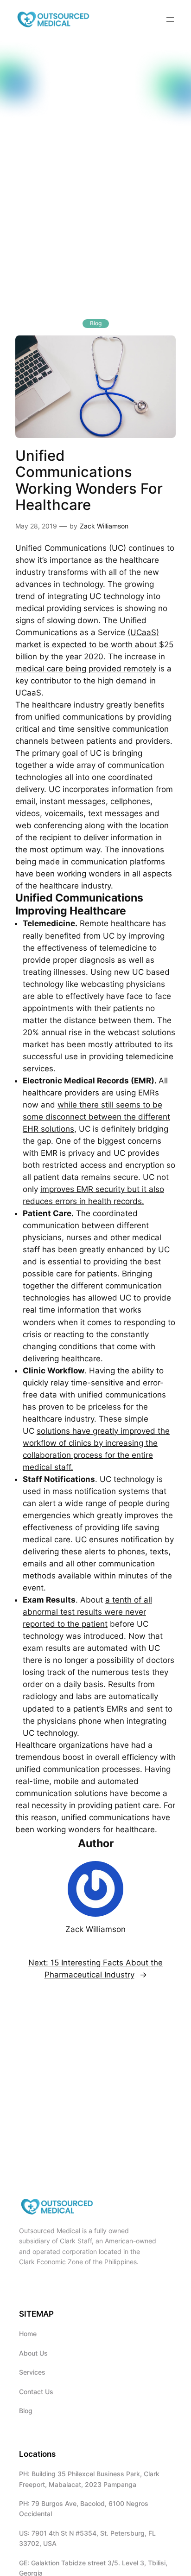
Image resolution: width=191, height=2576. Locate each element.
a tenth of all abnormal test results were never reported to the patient (87, 1612)
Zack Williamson (104, 526)
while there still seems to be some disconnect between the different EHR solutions (96, 1117)
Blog (96, 323)
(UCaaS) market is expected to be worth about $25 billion (94, 644)
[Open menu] (170, 19)
